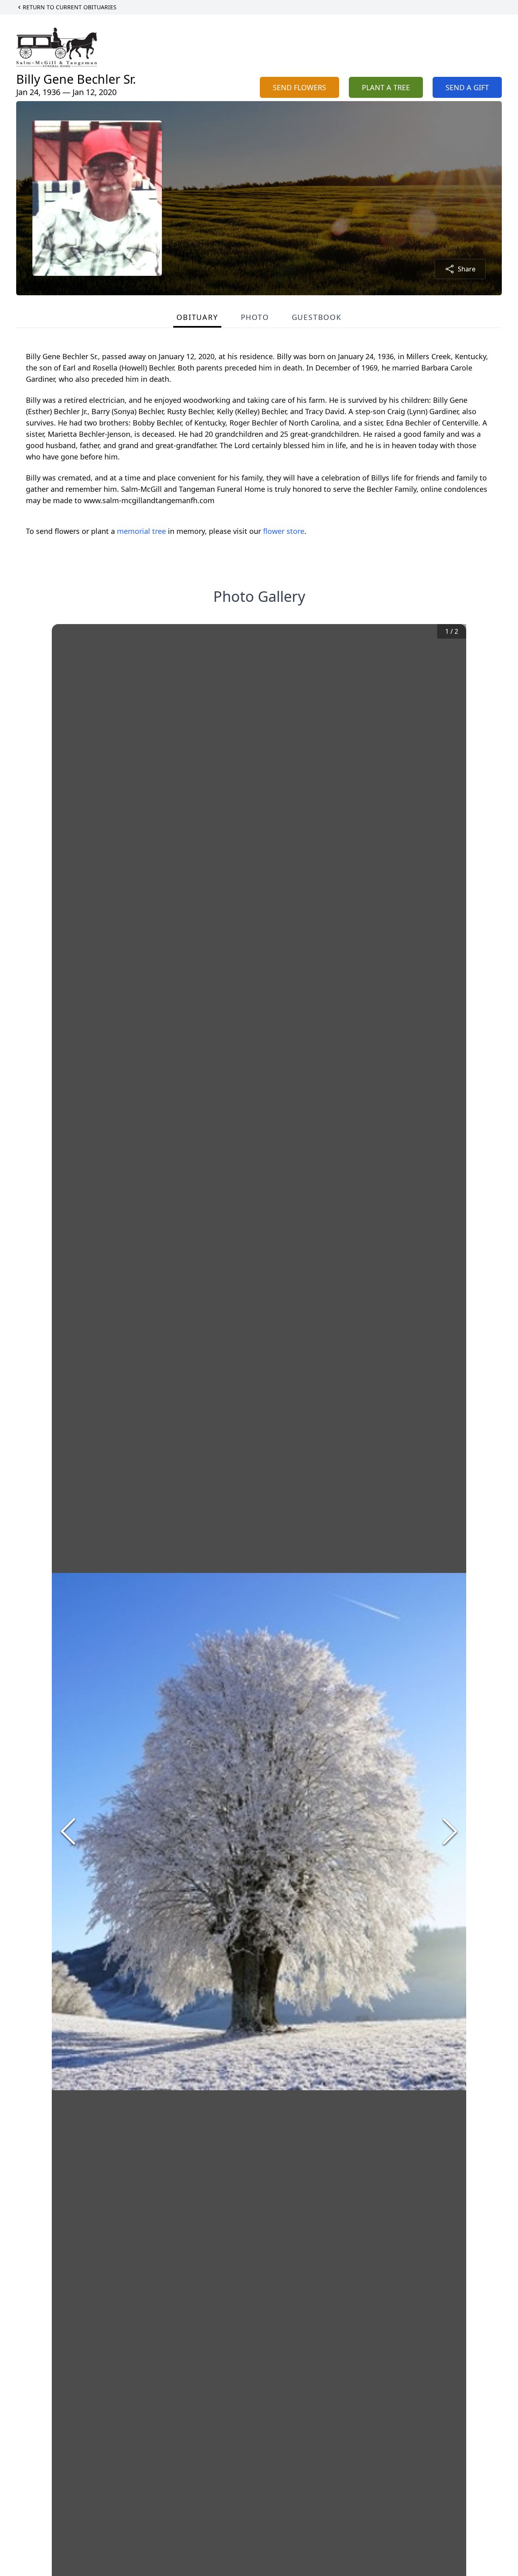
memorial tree (141, 531)
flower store (284, 531)
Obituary (197, 317)
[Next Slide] (450, 1831)
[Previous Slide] (68, 1831)
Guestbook (317, 317)
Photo (255, 317)
